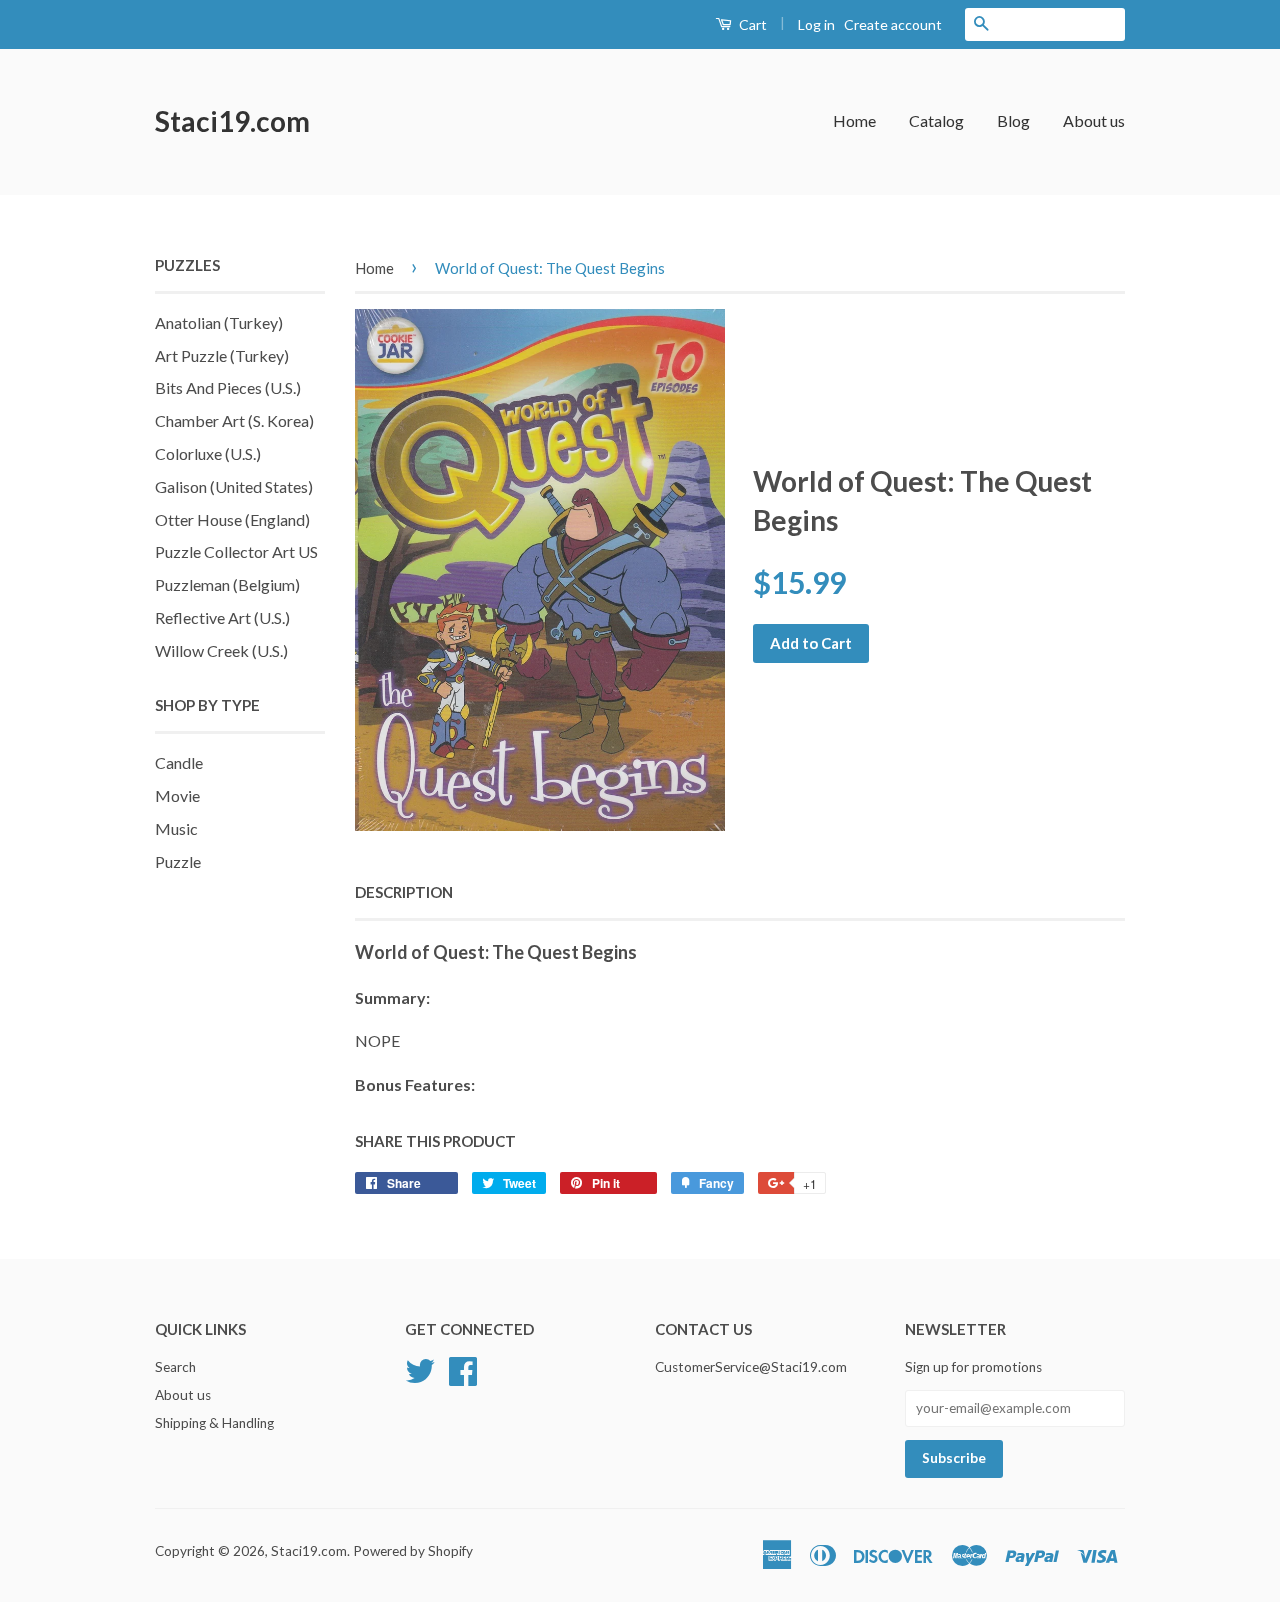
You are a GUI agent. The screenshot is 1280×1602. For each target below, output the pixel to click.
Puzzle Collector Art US (236, 551)
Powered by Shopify (413, 1551)
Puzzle (178, 861)
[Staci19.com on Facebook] (463, 1369)
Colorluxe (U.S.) (208, 453)
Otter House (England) (232, 519)
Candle (179, 762)
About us (1094, 120)
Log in (816, 24)
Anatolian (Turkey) (219, 322)
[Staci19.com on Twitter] (420, 1369)
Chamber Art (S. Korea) (234, 420)
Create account (893, 24)
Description (404, 892)
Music (176, 828)
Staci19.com (232, 121)
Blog (1013, 120)
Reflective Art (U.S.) (222, 617)
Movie (177, 795)
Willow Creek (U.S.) (221, 650)
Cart (751, 24)
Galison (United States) (234, 486)
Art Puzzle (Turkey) (222, 355)
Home (854, 120)
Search (175, 1367)
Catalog (936, 120)
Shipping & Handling (214, 1423)
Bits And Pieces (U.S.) (228, 387)
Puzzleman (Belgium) (227, 584)
